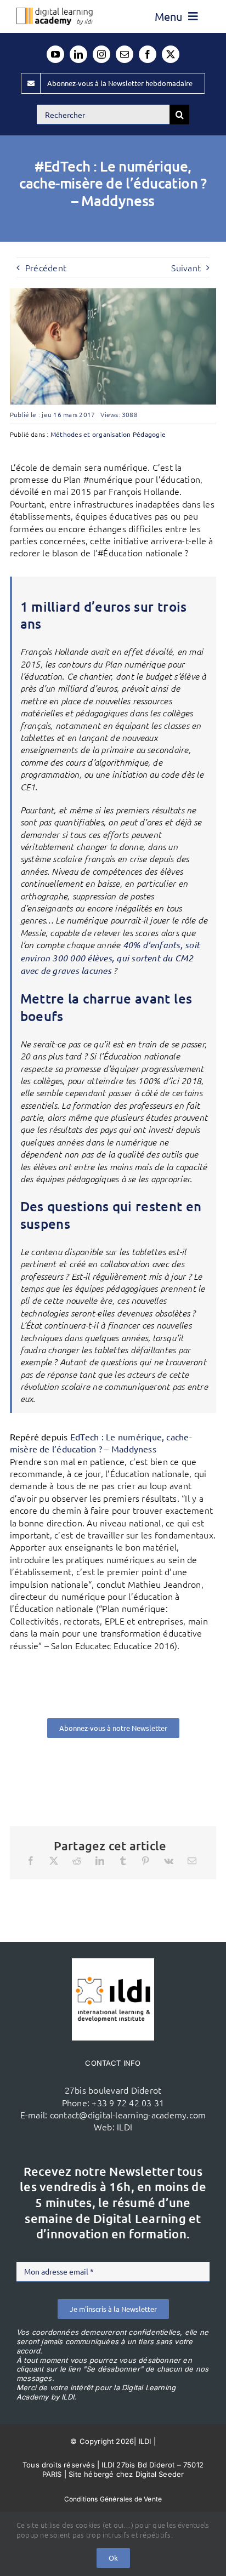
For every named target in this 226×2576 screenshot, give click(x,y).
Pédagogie (149, 434)
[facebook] (148, 54)
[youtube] (55, 54)
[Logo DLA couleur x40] (55, 12)
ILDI (125, 2127)
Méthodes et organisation (91, 434)
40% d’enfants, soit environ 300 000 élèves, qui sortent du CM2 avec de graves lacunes (110, 958)
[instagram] (101, 54)
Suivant (186, 267)
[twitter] (171, 54)
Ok (113, 2558)
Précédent (46, 267)
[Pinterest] (145, 1861)
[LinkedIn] (100, 1861)
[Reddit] (77, 1861)
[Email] (192, 1861)
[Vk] (169, 1861)
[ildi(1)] (113, 1963)
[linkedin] (78, 54)
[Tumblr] (123, 1861)
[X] (54, 1861)
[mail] (125, 54)
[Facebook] (31, 1861)
